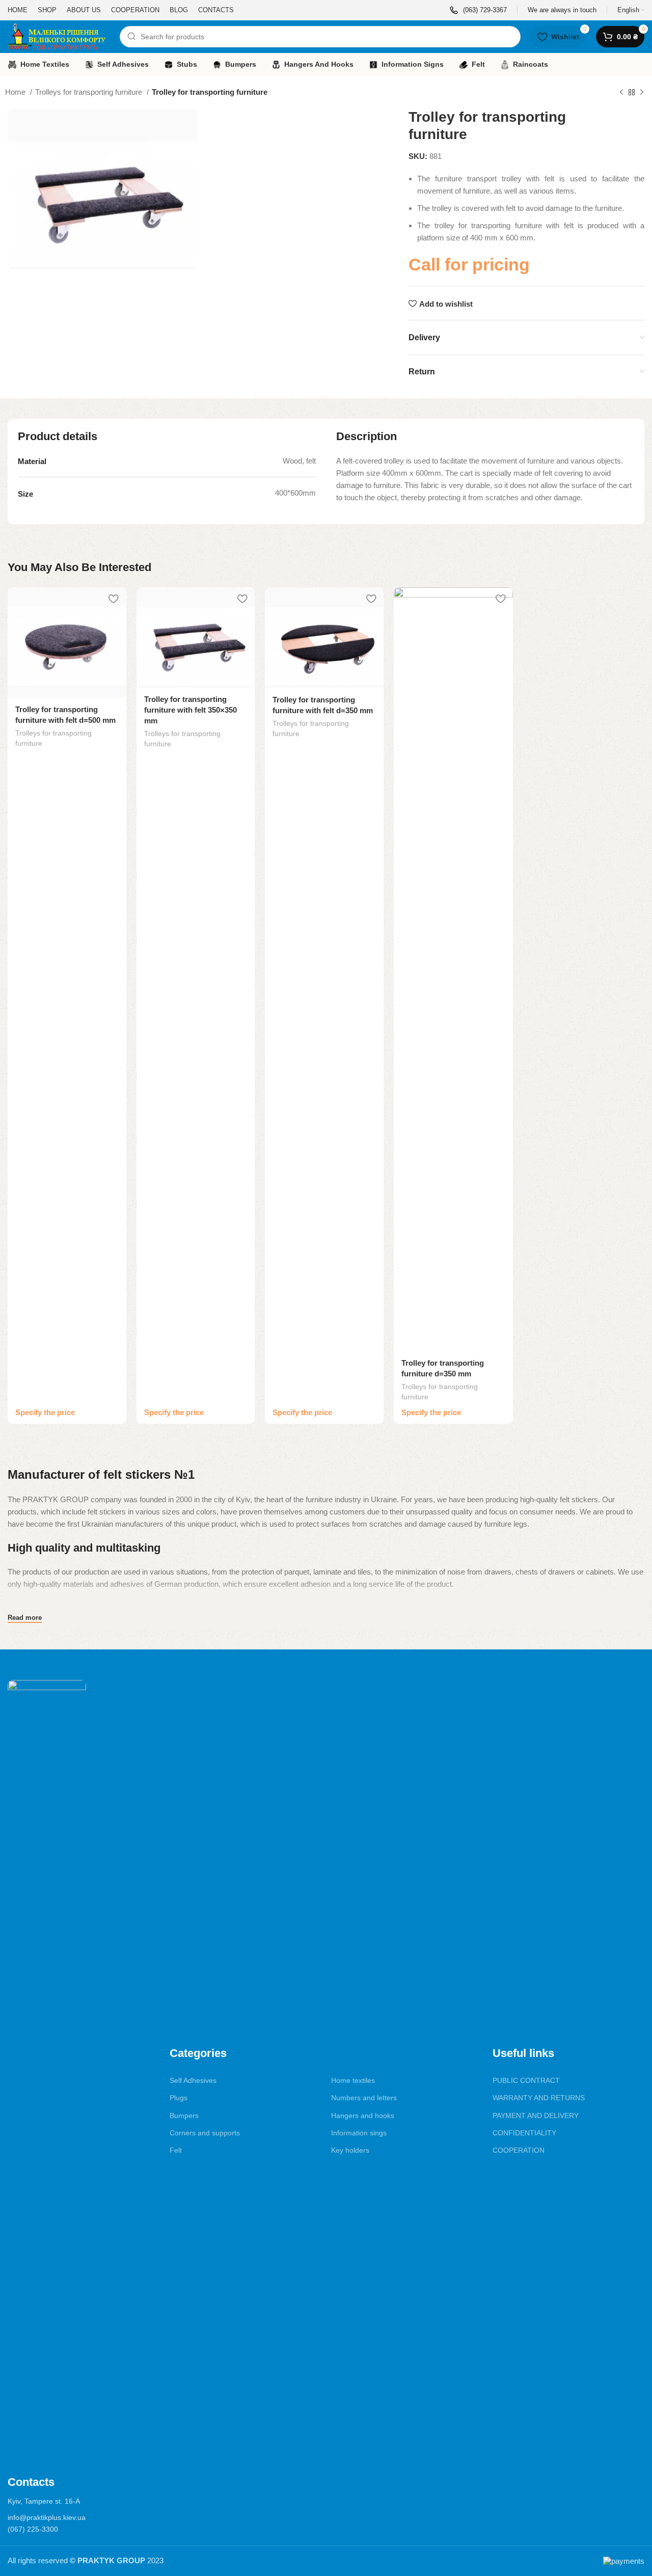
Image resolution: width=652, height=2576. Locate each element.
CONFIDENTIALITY (524, 2133)
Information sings (359, 2133)
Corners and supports (205, 2133)
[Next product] (642, 93)
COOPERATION (519, 2150)
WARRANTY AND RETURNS (539, 2098)
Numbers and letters (364, 2098)
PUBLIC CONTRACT (526, 2080)
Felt (176, 2150)
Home (16, 92)
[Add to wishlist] (114, 599)
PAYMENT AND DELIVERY (536, 2116)
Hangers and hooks (363, 2116)
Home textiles (353, 2080)
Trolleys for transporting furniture (90, 92)
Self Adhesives (193, 2080)
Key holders (350, 2150)
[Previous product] (621, 93)
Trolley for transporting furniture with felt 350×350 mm (191, 710)
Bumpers (184, 2116)
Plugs (179, 2098)
